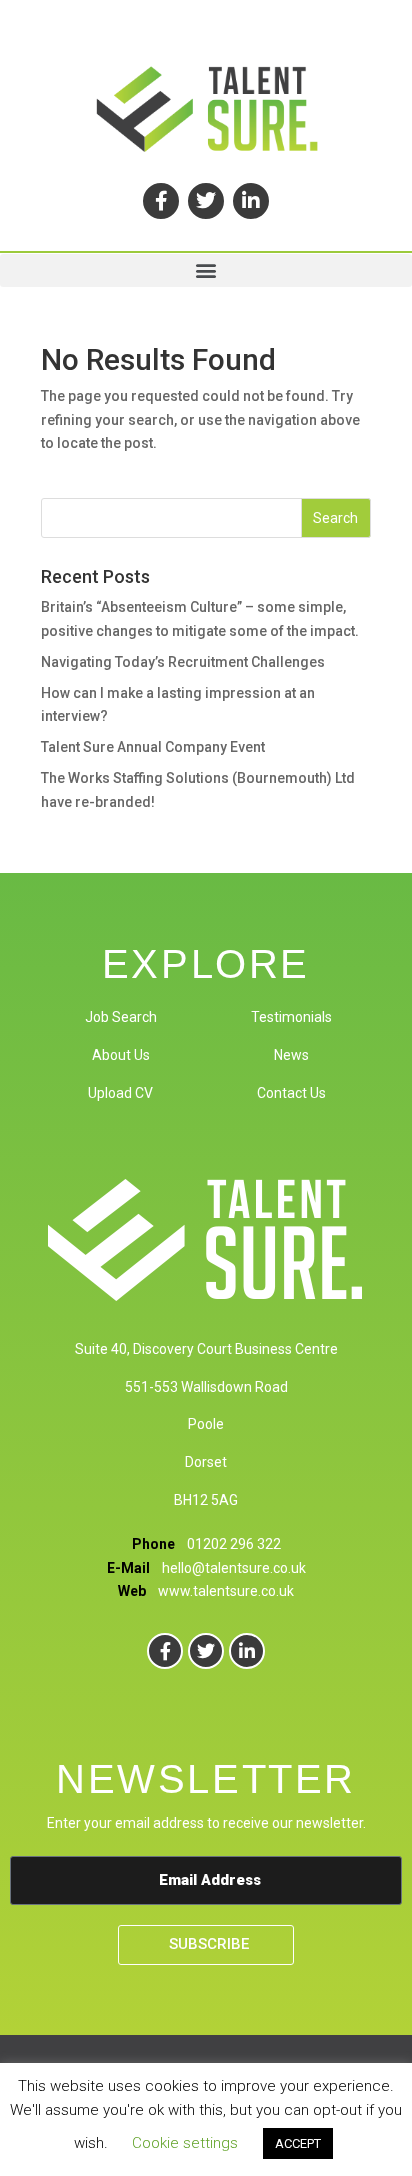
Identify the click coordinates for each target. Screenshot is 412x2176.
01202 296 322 (234, 1544)
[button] (206, 270)
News (291, 1055)
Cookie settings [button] (185, 2143)
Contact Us (291, 1093)
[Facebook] (161, 201)
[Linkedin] (251, 201)
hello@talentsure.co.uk (234, 1568)
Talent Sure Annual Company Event (153, 747)
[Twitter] (206, 201)
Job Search (121, 1017)
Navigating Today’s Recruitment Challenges (183, 662)
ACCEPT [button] (298, 2143)
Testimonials (291, 1017)
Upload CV (120, 1093)
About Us (121, 1055)
